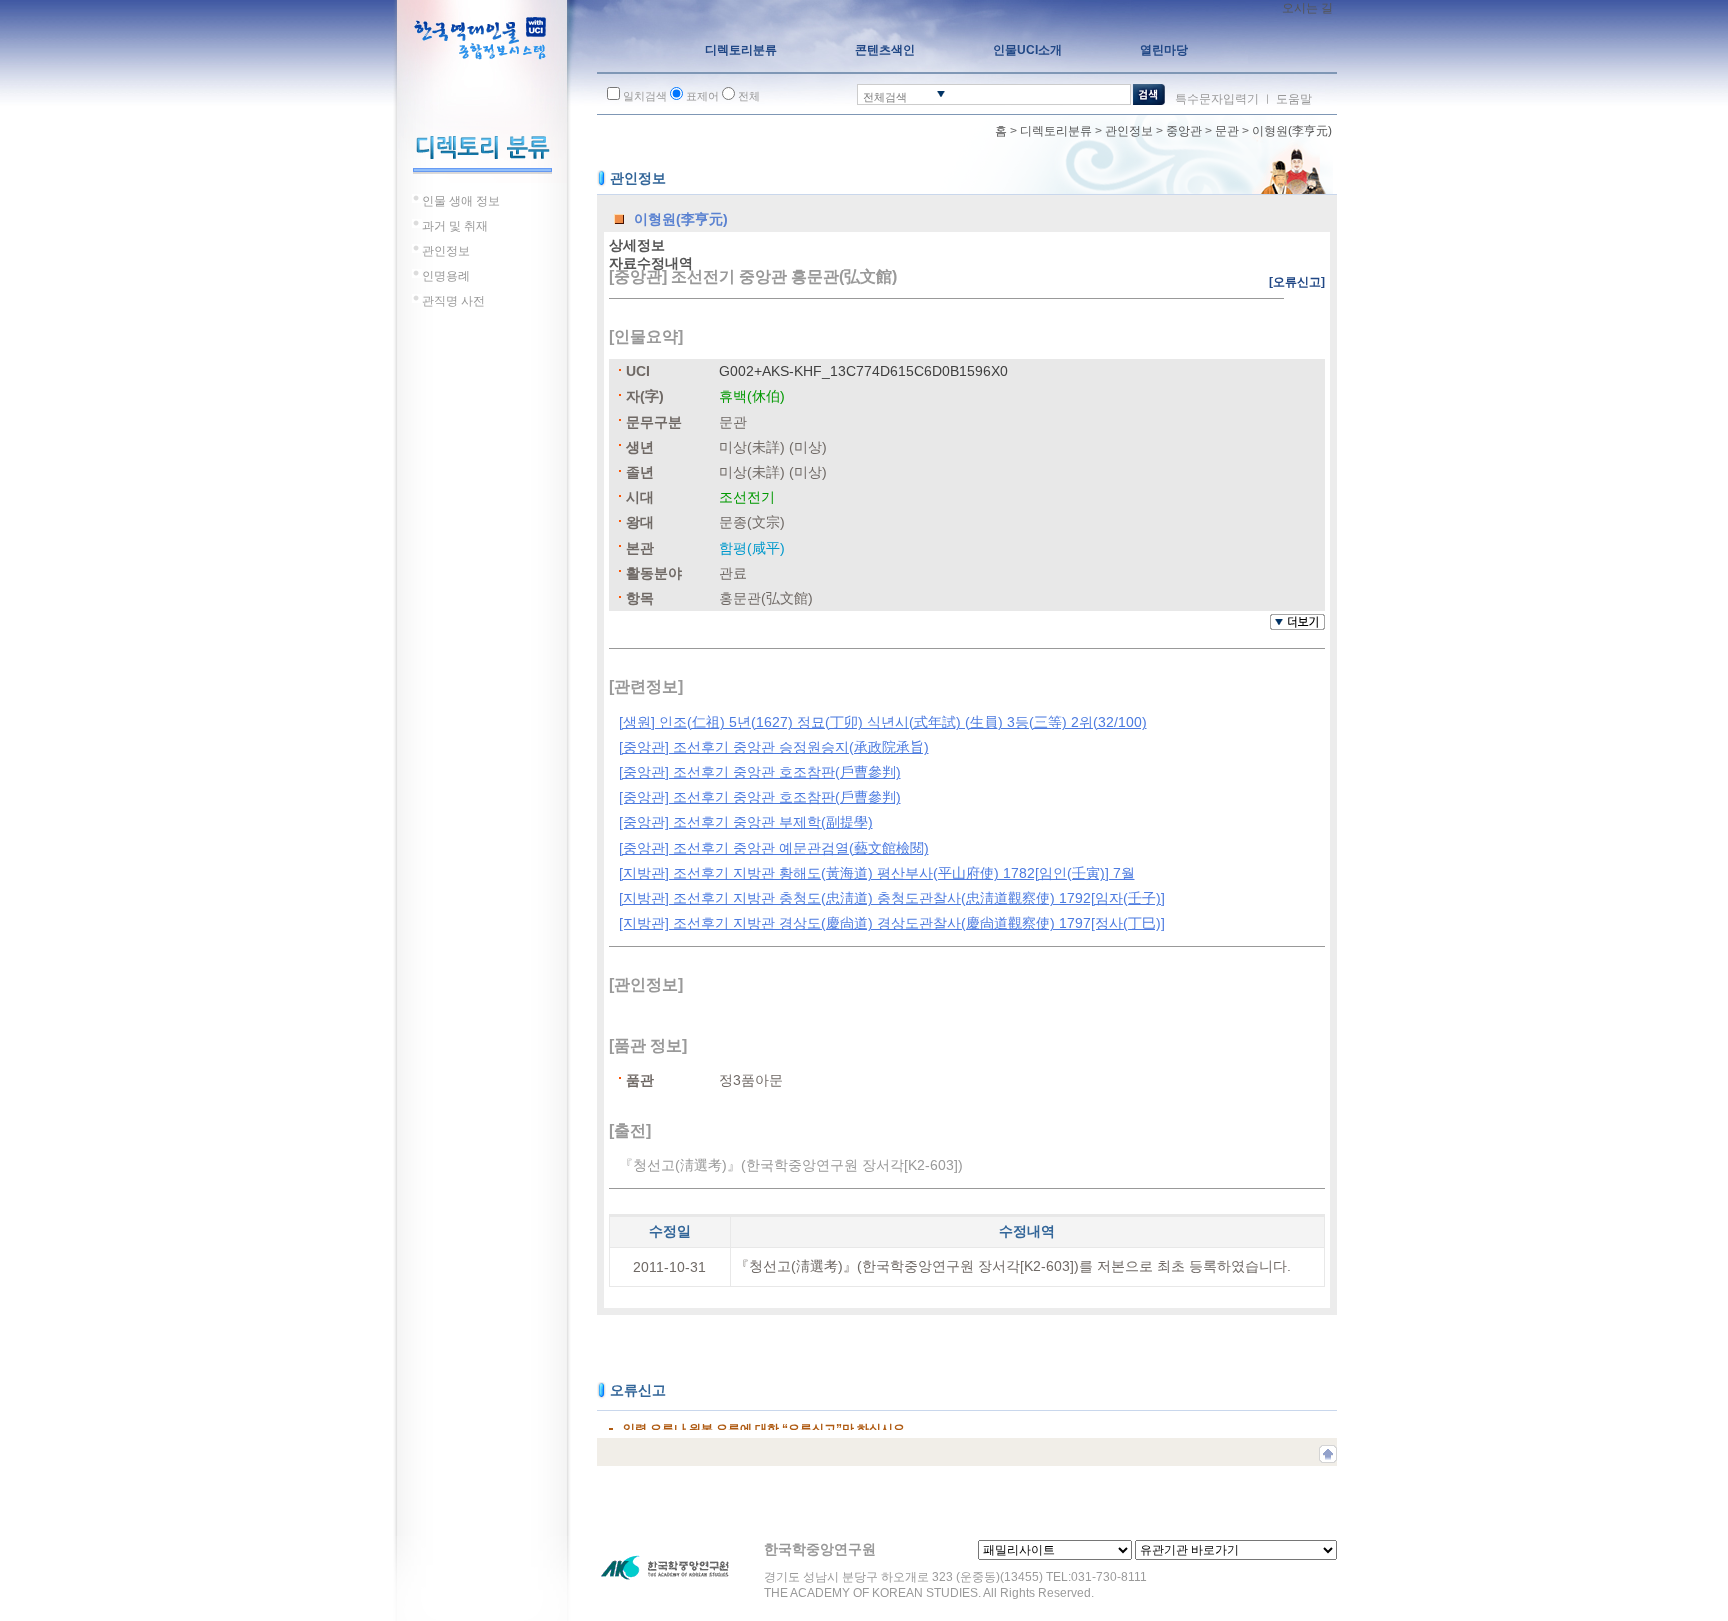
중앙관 (1184, 131)
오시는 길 (1307, 8)
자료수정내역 (651, 263)
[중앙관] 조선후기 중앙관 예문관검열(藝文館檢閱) (774, 848)
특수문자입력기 (1217, 99)
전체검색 (885, 97)
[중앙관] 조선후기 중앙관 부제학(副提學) (746, 822)
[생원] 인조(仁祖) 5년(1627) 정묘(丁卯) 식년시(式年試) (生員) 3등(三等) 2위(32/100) (883, 722)
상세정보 (637, 245)
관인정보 (1129, 131)
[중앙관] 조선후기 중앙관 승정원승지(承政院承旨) (774, 747)
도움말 (1294, 99)
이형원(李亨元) (1292, 131)
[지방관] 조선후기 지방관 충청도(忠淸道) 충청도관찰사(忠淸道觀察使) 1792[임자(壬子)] (892, 898)
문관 (1227, 131)
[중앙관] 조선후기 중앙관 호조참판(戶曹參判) (760, 772)
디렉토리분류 (1056, 131)
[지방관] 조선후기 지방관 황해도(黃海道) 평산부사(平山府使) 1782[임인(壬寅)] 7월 (877, 873)
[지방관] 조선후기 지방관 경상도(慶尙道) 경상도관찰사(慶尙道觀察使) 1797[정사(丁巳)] (892, 923)
